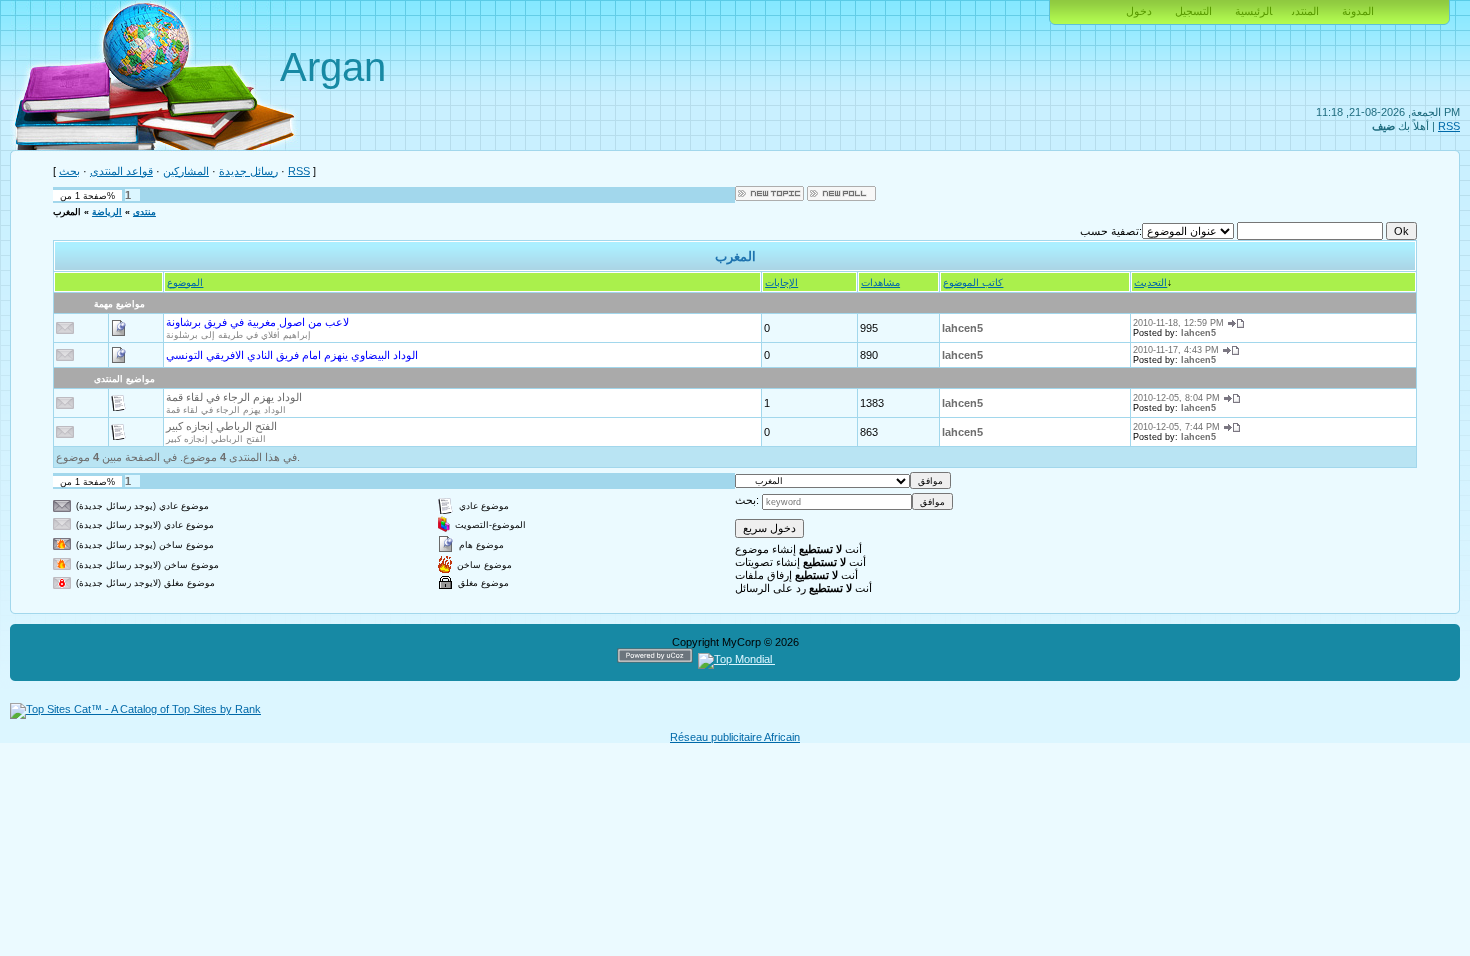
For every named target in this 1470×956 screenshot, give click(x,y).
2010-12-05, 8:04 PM (1176, 398)
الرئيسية (1253, 11)
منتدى (144, 212)
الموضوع (185, 282)
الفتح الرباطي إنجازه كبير (221, 426)
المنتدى (1305, 11)
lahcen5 (962, 328)
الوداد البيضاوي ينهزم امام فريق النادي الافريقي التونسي (292, 355)
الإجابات (781, 282)
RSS (1449, 126)
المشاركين (186, 171)
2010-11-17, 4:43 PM (1176, 350)
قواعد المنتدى (121, 171)
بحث (69, 171)
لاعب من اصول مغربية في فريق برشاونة (257, 322)
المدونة (1358, 11)
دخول (1139, 11)
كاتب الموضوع (973, 282)
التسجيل (1193, 11)
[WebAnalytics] (813, 659)
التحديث (1150, 282)
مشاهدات (880, 282)
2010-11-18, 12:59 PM (1178, 323)
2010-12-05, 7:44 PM (1176, 427)
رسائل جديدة (248, 171)
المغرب (67, 212)
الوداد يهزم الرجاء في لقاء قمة (234, 397)
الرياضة (107, 212)
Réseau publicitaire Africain (735, 737)
